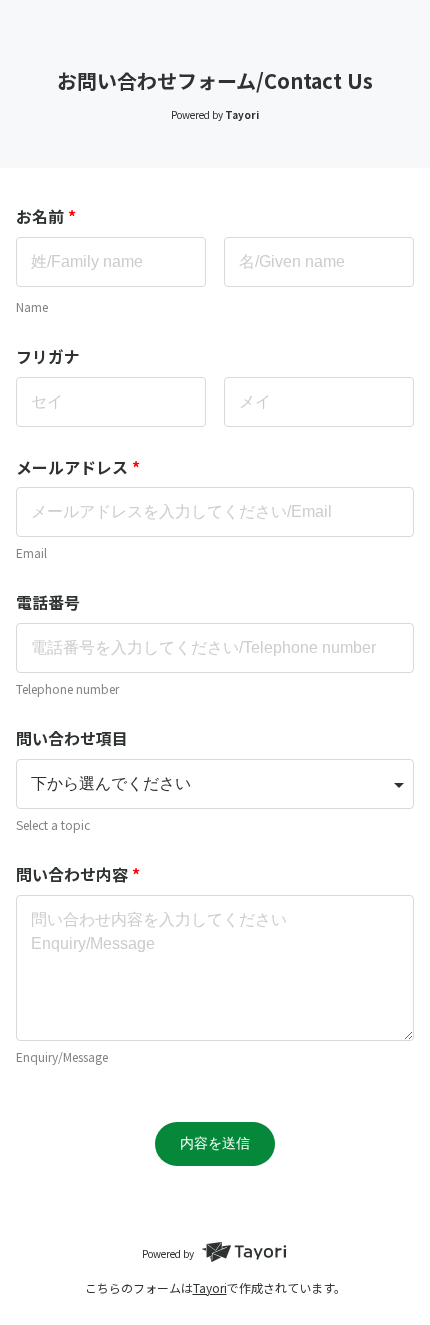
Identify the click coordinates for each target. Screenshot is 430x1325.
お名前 (46, 216)
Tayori (210, 1287)
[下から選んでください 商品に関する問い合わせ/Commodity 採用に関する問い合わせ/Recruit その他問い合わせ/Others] (215, 784)
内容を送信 (215, 1143)
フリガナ (48, 356)
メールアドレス (78, 467)
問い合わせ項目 (72, 738)
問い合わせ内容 (78, 874)
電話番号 (48, 602)
